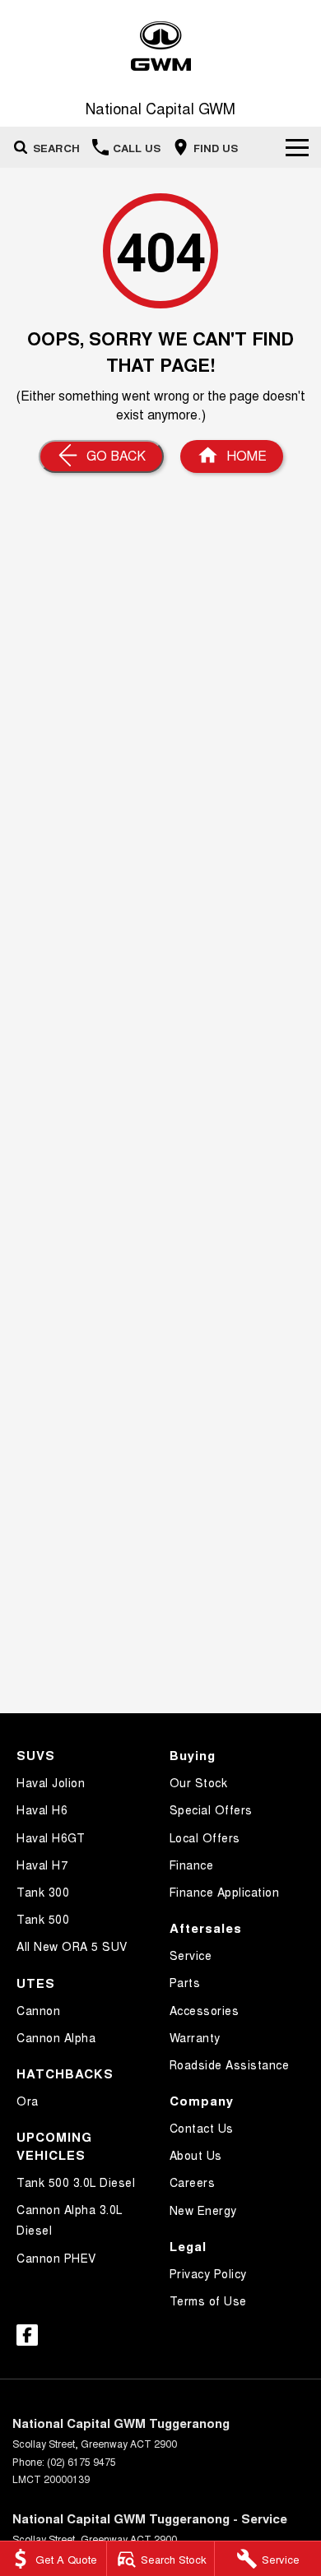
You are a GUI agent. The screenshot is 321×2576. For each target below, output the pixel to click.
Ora (28, 2101)
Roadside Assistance (230, 2064)
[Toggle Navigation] (297, 147)
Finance (192, 1865)
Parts (185, 1982)
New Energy (203, 2210)
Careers (193, 2182)
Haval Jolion (51, 1782)
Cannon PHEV (56, 2258)
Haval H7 (42, 1865)
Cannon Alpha (56, 2037)
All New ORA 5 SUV (72, 1946)
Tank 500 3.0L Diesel (76, 2182)
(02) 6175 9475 (81, 2461)
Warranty (195, 2037)
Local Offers (205, 1837)
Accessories (205, 2010)
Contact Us (202, 2128)
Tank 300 (43, 1892)
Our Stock (199, 1782)
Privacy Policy (208, 2273)
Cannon (38, 2010)
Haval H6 (42, 1809)
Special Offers (211, 1809)
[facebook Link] (27, 2335)
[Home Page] (160, 46)
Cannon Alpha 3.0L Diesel (70, 2219)
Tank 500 (43, 1919)
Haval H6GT (51, 1837)
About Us (196, 2155)
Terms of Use (208, 2300)
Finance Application (225, 1892)
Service (191, 1955)
